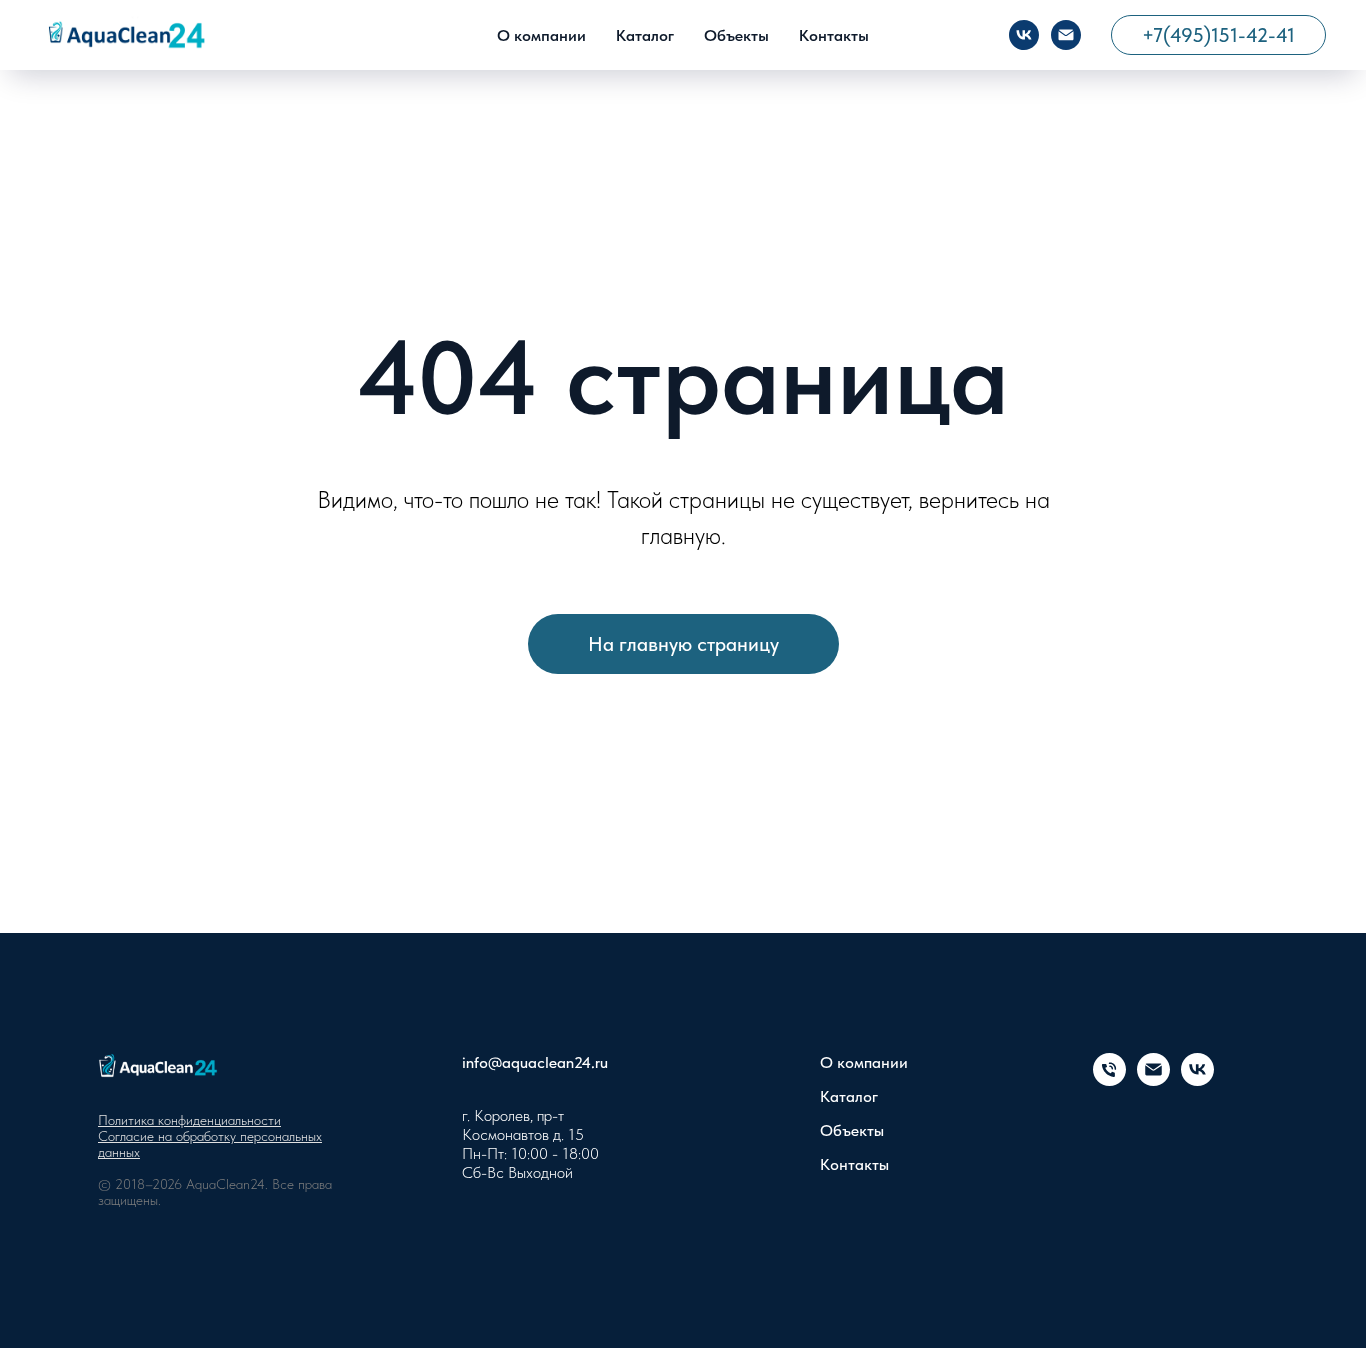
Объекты (736, 35)
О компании (541, 35)
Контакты (834, 35)
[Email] (1066, 35)
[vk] (1197, 1080)
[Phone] (1109, 1080)
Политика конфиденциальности (189, 1120)
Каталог (645, 35)
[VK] (1024, 35)
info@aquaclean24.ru (535, 1062)
